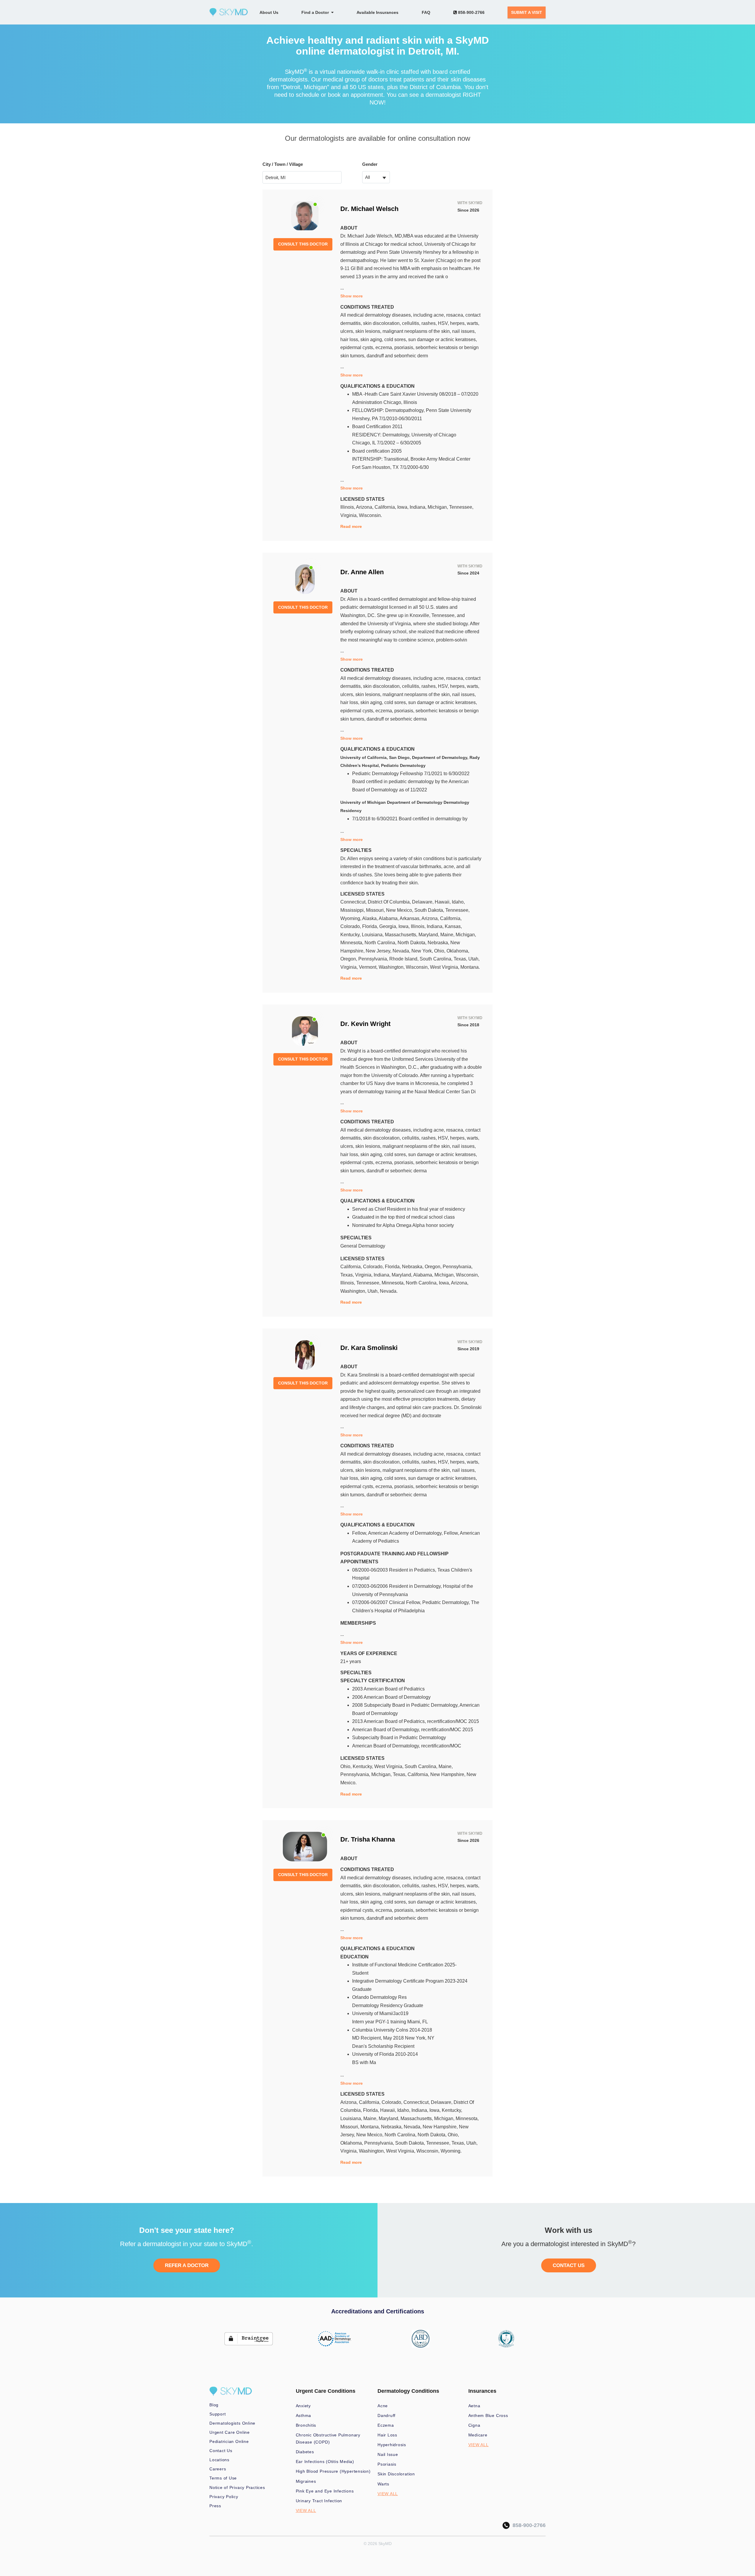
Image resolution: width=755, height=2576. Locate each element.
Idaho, (458, 902)
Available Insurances (377, 12)
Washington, (392, 967)
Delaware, (423, 902)
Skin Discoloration (396, 2474)
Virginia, (350, 515)
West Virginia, (445, 967)
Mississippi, (353, 910)
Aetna (474, 2406)
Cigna (474, 2425)
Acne (383, 2406)
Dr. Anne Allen (362, 572)
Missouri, (376, 910)
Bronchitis (306, 2425)
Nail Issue (388, 2454)
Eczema (386, 2425)
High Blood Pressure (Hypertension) (333, 2471)
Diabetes (305, 2452)
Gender (370, 164)
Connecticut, (354, 902)
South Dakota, (430, 910)
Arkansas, (411, 918)
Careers (218, 2469)
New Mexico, (400, 910)
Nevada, (402, 951)
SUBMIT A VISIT (527, 12)
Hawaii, (443, 902)
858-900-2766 (471, 12)
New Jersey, (379, 951)
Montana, (371, 2127)
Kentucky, (351, 935)
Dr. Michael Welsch (369, 209)
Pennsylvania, (374, 959)
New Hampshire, (448, 1774)
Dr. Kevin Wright (365, 1024)
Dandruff (386, 2415)
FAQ (426, 12)
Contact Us (221, 2451)
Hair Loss (387, 2435)
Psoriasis (387, 2464)
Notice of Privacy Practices (237, 2487)
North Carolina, (381, 943)
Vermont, (369, 967)
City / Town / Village (283, 164)
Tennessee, (461, 507)
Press (215, 2506)
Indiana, (419, 507)
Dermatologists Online (232, 2423)
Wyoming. (451, 2151)
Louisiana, (373, 935)
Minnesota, (352, 943)
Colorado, (351, 926)
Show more (352, 296)
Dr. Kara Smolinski (369, 1348)
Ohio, (440, 951)
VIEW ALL (306, 2510)
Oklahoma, (458, 951)
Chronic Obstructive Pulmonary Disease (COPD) (328, 2438)
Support (218, 2414)
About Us (269, 12)
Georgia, (389, 926)
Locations (219, 2460)
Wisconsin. (370, 515)
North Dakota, (413, 943)
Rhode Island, (404, 959)
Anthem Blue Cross (488, 2415)
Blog (214, 2405)
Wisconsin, (418, 967)
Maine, (448, 935)
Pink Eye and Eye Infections (325, 2491)
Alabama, (389, 918)
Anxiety (303, 2406)
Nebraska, (439, 943)
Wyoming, (351, 918)
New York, (423, 951)
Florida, (371, 926)
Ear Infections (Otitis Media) (325, 2462)
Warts (383, 2484)
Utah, (474, 959)
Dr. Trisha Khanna (368, 1839)
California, (386, 507)
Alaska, (370, 918)
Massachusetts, (402, 935)
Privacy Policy (224, 2497)
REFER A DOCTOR (187, 2265)
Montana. (470, 967)
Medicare (478, 2435)
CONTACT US (569, 2265)
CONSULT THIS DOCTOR (303, 244)
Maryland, (429, 935)
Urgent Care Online (230, 2432)
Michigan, (438, 507)
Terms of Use (223, 2478)
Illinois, (348, 507)
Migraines (306, 2481)
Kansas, (453, 926)
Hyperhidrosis (392, 2445)
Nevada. (389, 1291)
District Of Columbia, (390, 902)
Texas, (461, 959)
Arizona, (365, 507)
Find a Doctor (316, 12)
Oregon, (349, 959)
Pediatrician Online (229, 2441)
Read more (351, 526)
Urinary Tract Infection (319, 2501)
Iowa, (403, 507)
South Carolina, (437, 959)
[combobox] (376, 177)
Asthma (304, 2415)
